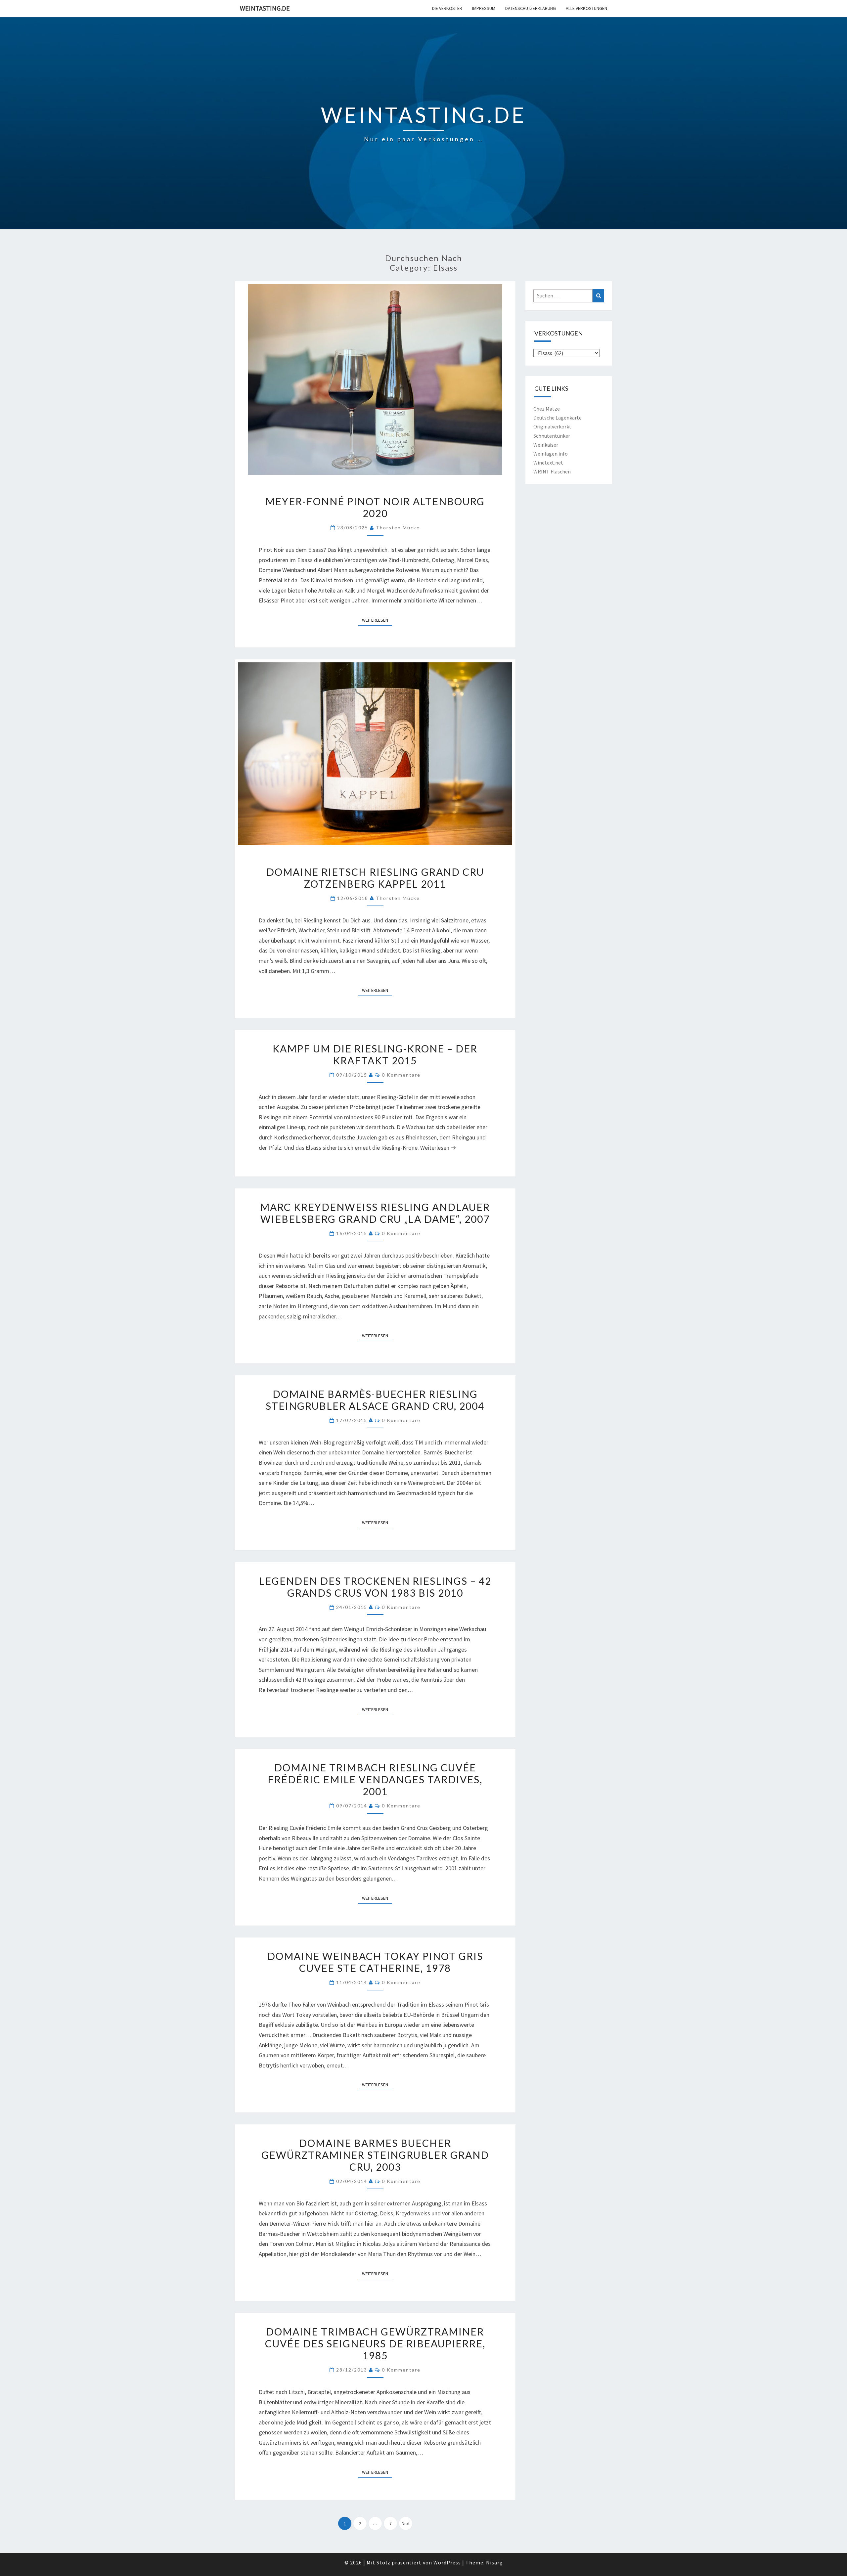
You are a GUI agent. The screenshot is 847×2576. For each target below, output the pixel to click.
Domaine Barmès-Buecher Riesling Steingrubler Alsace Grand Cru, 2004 (375, 1400)
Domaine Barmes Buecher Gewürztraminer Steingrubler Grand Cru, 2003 (375, 2155)
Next (406, 2524)
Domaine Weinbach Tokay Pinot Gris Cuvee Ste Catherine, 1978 (375, 1962)
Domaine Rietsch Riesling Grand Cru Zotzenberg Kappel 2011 (375, 878)
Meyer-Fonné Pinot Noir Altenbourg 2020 (375, 507)
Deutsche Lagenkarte (557, 418)
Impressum (484, 8)
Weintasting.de (265, 8)
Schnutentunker (552, 436)
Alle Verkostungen (586, 8)
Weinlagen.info (551, 454)
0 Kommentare (401, 1075)
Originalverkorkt (552, 426)
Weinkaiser (546, 445)
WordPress (447, 2562)
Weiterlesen (377, 620)
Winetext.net (548, 463)
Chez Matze (547, 409)
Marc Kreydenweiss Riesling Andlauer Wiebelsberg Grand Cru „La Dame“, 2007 (375, 1213)
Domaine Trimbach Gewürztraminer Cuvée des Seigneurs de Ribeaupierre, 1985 (375, 2343)
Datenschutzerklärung (531, 8)
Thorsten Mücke (398, 528)
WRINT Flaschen (552, 471)
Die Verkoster (447, 8)
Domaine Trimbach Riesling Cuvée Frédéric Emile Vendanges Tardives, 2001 (375, 1779)
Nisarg (494, 2562)
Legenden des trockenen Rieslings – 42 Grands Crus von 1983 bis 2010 (375, 1587)
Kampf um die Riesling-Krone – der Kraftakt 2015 (375, 1054)
